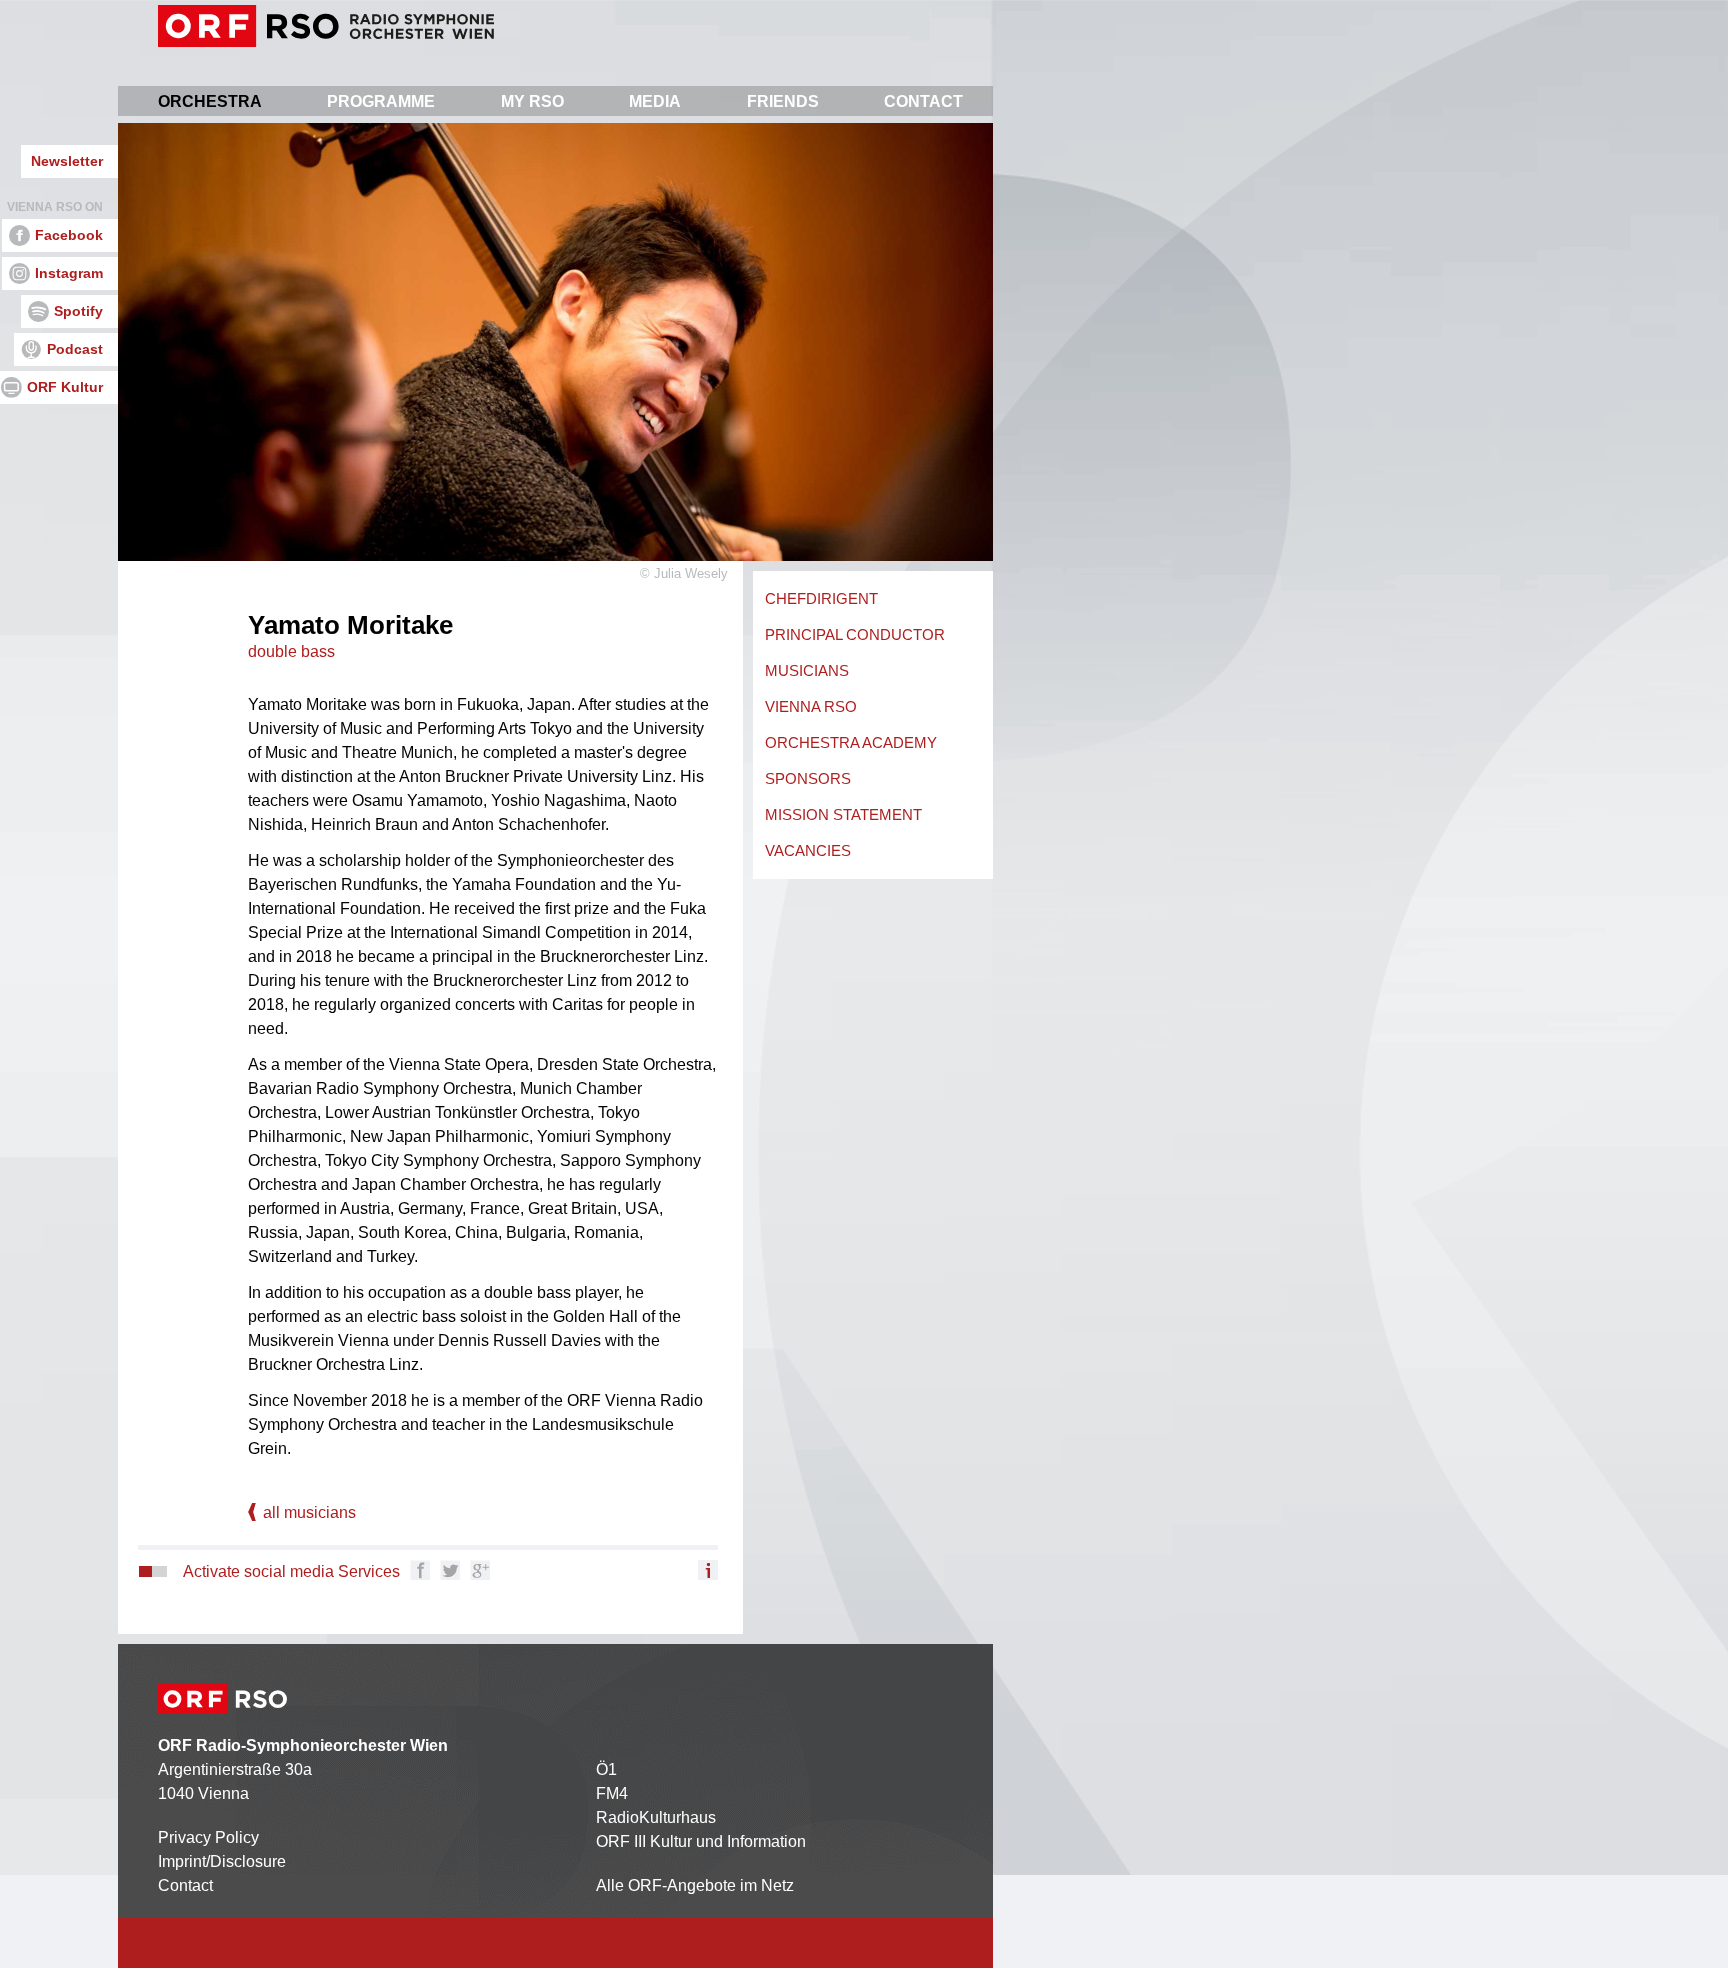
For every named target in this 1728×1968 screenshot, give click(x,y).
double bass (291, 651)
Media (655, 101)
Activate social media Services (291, 1571)
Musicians (807, 670)
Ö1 (606, 1769)
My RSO (532, 101)
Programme (381, 101)
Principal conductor (855, 634)
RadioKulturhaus (656, 1817)
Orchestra (210, 101)
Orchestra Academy (851, 742)
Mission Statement (843, 814)
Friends (783, 101)
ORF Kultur (65, 387)
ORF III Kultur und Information (701, 1841)
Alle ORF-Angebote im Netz (695, 1885)
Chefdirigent (821, 598)
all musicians (307, 1512)
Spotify (78, 311)
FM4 (612, 1793)
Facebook (69, 235)
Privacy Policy (208, 1837)
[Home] (326, 26)
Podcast (75, 349)
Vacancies (808, 850)
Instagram (69, 273)
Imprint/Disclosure (222, 1861)
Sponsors (808, 778)
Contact (923, 101)
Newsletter (67, 161)
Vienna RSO (811, 706)
